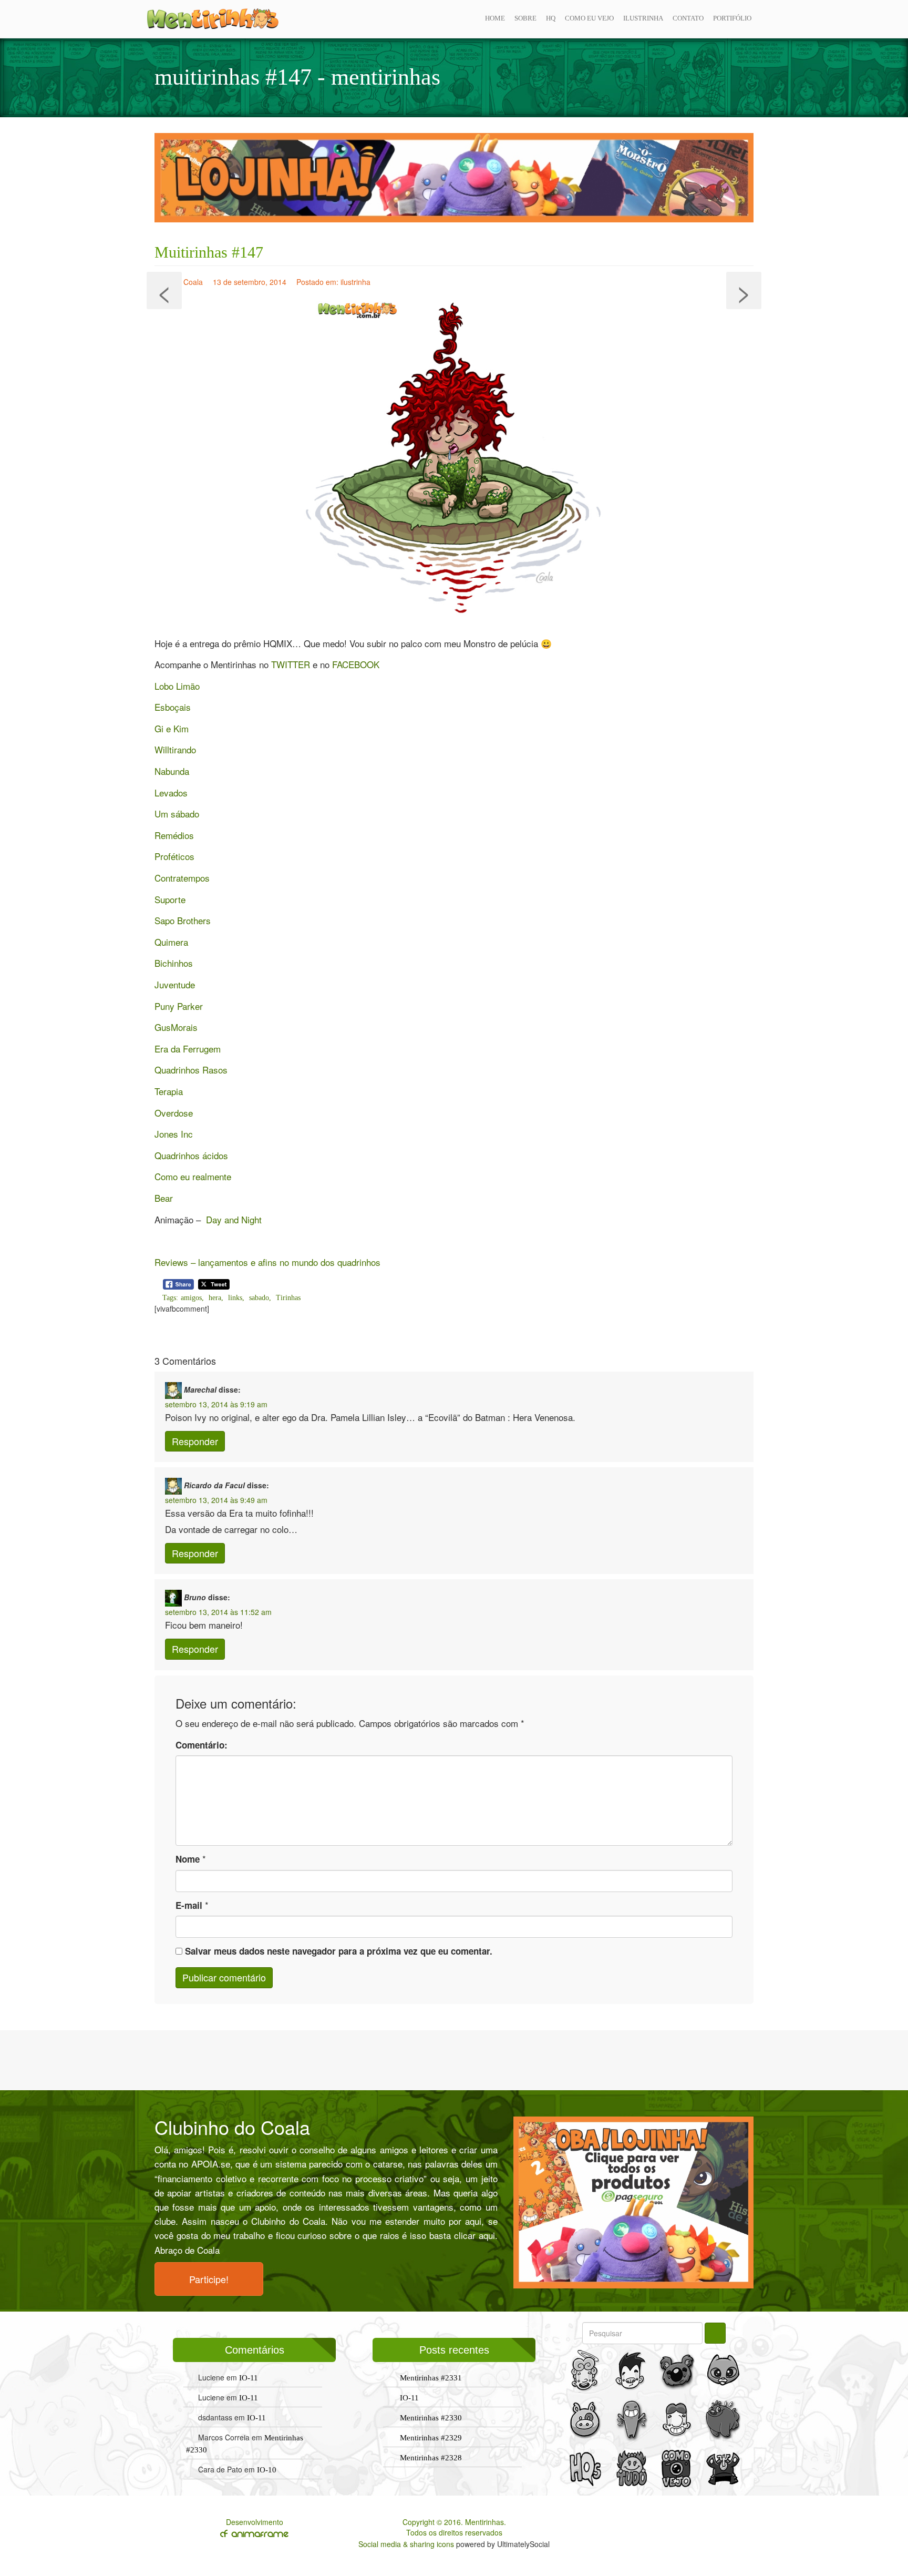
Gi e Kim (172, 728)
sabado (259, 1298)
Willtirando (175, 749)
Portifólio (732, 18)
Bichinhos (174, 963)
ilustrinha (643, 18)
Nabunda (172, 771)
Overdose (174, 1113)
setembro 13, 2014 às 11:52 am (218, 1612)
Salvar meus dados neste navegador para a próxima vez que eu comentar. (339, 1951)
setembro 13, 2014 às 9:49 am (216, 1500)
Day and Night (234, 1219)
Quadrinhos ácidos (191, 1155)
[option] (454, 178)
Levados (171, 793)
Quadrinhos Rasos (191, 1070)
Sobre (525, 18)
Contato (688, 18)
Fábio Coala (183, 282)
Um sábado (177, 814)
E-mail (189, 1905)
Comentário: (202, 1745)
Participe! (209, 2279)
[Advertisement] (454, 2059)
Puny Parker (179, 1006)
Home (495, 18)
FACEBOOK (356, 664)
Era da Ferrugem (188, 1049)
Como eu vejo (589, 18)
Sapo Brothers (183, 920)
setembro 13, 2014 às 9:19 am (216, 1404)
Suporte (170, 899)
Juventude (175, 984)
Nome (188, 1859)
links (235, 1298)
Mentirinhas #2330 (431, 2418)
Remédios (174, 835)
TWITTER (291, 664)
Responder (195, 1441)
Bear (164, 1198)
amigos (191, 1298)
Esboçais (173, 707)
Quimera (171, 942)
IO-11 (249, 2378)
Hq (551, 18)
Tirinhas (288, 1298)
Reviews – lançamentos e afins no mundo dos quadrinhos (267, 1262)
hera (215, 1298)
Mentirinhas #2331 (431, 2378)
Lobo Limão (177, 686)
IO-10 (267, 2470)
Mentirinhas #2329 (431, 2438)
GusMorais (176, 1027)
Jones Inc (174, 1134)
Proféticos (174, 856)
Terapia (169, 1091)
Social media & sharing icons (407, 2544)
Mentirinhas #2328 (431, 2458)
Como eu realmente (193, 1176)
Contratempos (182, 878)
